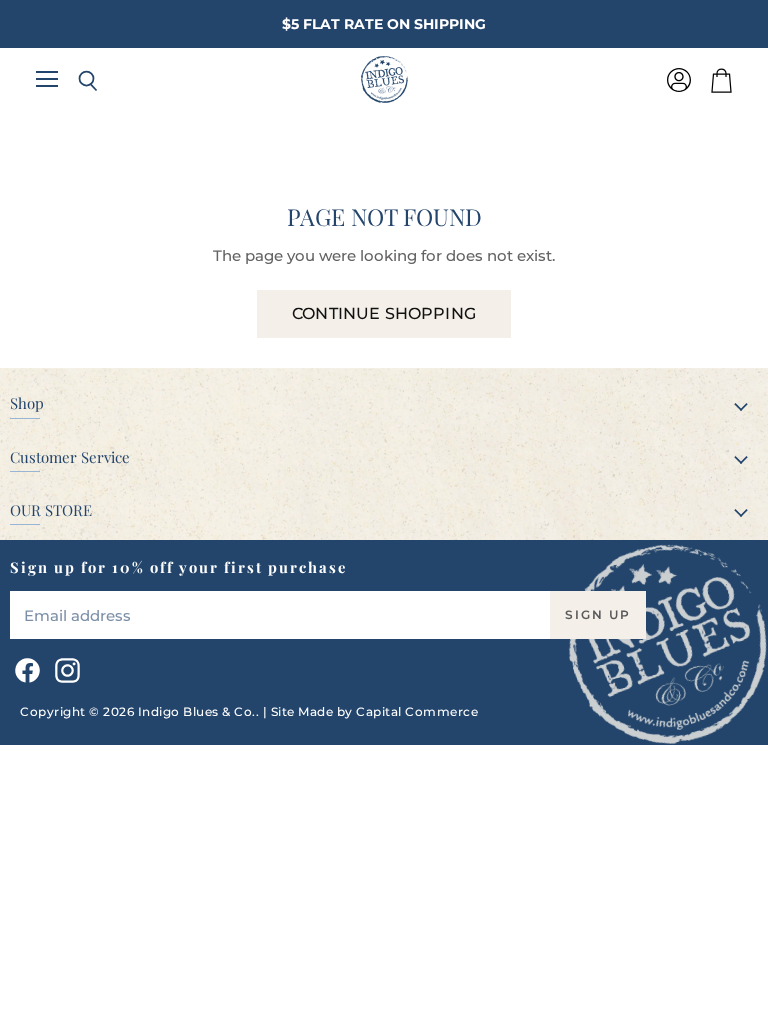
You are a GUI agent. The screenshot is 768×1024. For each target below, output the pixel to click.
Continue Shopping (384, 313)
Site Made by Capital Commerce (375, 711)
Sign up (598, 614)
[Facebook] (24, 667)
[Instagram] (64, 667)
